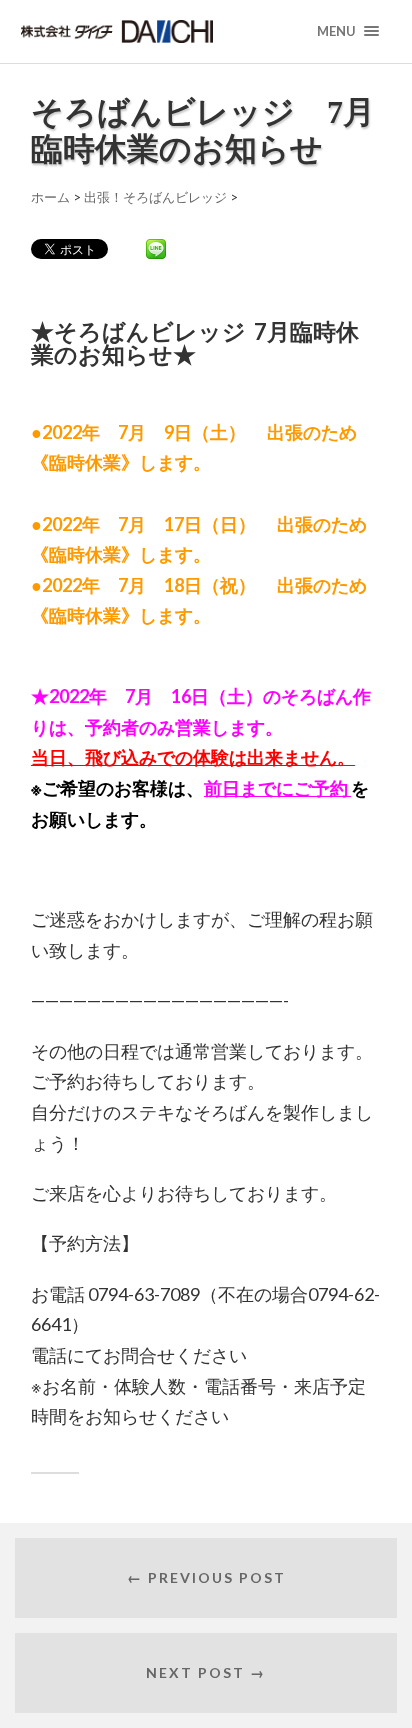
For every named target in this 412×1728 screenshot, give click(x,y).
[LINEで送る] (156, 248)
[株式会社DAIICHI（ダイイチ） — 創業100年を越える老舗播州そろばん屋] (154, 31)
